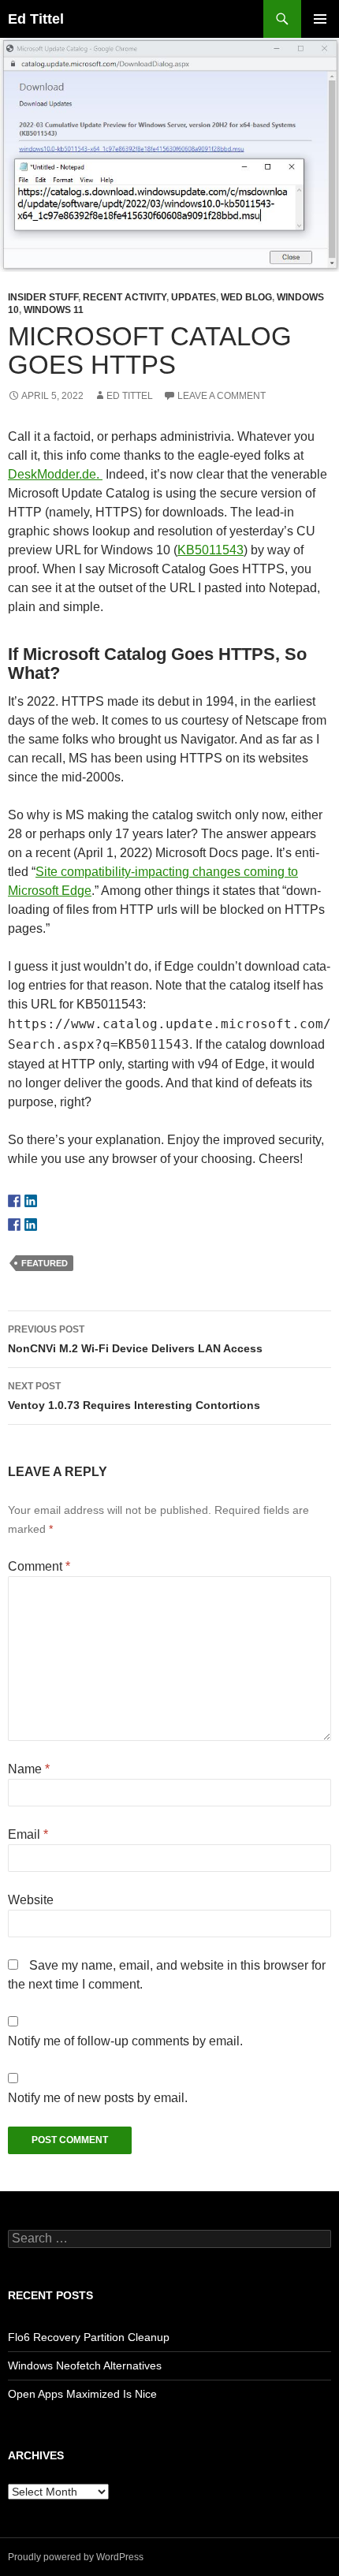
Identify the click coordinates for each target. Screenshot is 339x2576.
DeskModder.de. (55, 474)
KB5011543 (210, 550)
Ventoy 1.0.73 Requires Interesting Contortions (134, 1396)
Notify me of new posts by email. (98, 2098)
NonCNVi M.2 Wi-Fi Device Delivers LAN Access (135, 1339)
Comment (39, 1566)
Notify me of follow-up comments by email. (125, 2041)
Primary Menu (320, 19)
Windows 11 (54, 310)
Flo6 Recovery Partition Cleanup (89, 2337)
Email (28, 1834)
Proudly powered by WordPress (76, 2557)
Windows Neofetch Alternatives (85, 2365)
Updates (194, 297)
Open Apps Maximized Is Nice (82, 2394)
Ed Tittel (36, 19)
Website (31, 1900)
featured (45, 1263)
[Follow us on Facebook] (14, 1201)
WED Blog (246, 297)
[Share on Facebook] (14, 1225)
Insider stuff (43, 297)
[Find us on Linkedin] (31, 1201)
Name (29, 1769)
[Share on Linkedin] (31, 1225)
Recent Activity (125, 297)
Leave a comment (222, 396)
